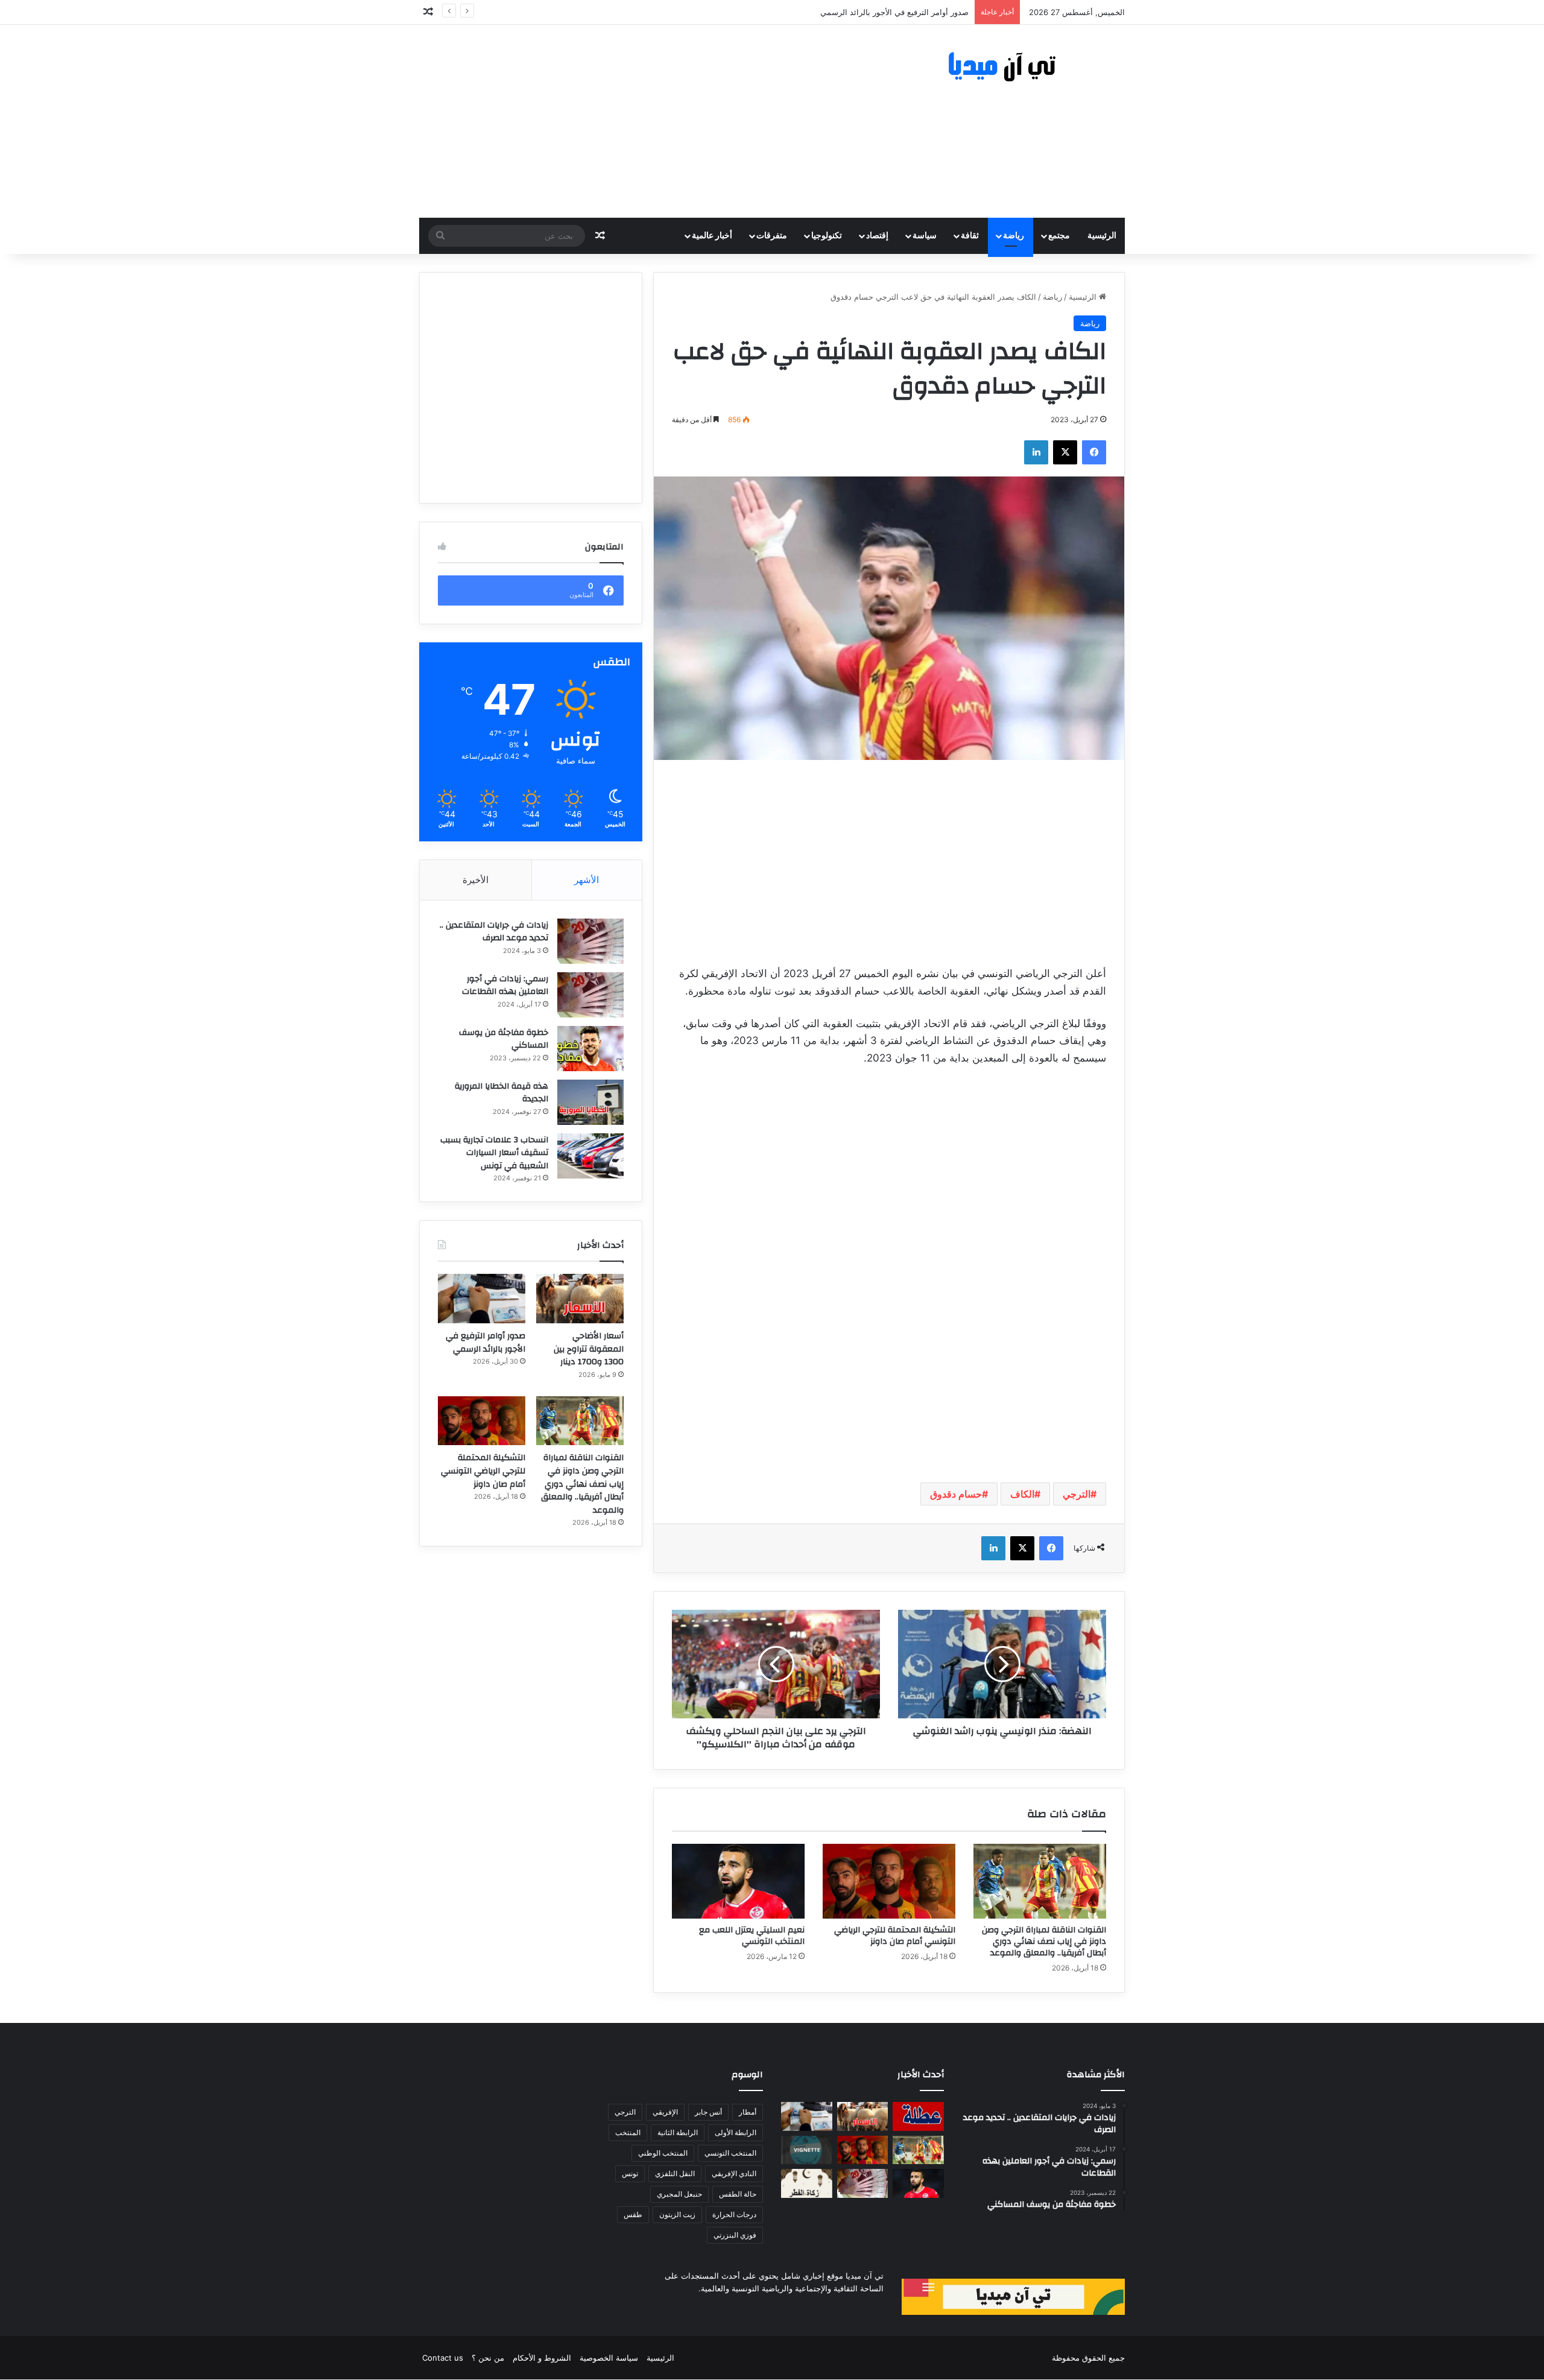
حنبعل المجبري (679, 2194)
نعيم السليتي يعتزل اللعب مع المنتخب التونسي (752, 1936)
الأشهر (587, 880)
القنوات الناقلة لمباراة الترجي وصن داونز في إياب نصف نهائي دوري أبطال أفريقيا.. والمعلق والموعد (1044, 1942)
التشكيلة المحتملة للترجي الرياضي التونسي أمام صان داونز (895, 1936)
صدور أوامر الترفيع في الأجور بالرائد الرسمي (486, 1343)
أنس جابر (708, 2112)
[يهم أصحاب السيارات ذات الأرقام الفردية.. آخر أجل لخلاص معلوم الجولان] (807, 2150)
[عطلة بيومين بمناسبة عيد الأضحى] (918, 2116)
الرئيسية (1102, 236)
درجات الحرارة (734, 2214)
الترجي (1077, 1494)
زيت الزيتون (677, 2214)
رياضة (1014, 236)
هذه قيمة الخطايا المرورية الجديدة (501, 1093)
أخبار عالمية (712, 236)
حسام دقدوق (956, 1494)
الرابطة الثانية (678, 2132)
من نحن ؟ (488, 2358)
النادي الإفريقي (734, 2173)
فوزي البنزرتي (735, 2235)
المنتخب (628, 2132)
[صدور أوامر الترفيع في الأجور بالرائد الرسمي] (482, 1299)
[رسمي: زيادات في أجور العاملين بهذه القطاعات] (590, 995)
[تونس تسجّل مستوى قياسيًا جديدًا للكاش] (863, 2183)
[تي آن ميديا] (1013, 67)
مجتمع (1059, 236)
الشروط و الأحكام (542, 2358)
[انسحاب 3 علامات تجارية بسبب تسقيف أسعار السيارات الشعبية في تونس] (590, 1156)
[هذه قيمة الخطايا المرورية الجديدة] (590, 1102)
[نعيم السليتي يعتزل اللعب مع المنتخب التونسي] (738, 1881)
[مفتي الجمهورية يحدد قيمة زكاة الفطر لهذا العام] (807, 2183)
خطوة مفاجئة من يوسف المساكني (504, 1039)
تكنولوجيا (827, 236)
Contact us (443, 2358)
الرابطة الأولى (736, 2132)
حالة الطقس (738, 2194)
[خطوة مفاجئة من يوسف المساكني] (590, 1049)
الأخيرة (476, 880)
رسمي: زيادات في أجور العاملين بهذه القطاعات (505, 986)
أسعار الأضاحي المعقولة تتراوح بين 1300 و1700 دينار (589, 1349)
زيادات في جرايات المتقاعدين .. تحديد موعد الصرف (494, 932)
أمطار (748, 2112)
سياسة (925, 236)
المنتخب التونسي (730, 2153)
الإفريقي (665, 2112)
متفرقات (772, 236)
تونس (630, 2173)
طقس (633, 2214)
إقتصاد (877, 236)
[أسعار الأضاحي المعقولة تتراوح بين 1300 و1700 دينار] (580, 1299)
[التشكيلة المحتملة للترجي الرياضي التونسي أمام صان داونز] (889, 1881)
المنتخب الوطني (663, 2153)
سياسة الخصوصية (609, 2358)
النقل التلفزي (675, 2173)
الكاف (1022, 1494)
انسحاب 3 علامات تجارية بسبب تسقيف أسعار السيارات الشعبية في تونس (494, 1153)
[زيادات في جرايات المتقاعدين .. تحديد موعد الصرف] (590, 941)
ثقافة (970, 236)
